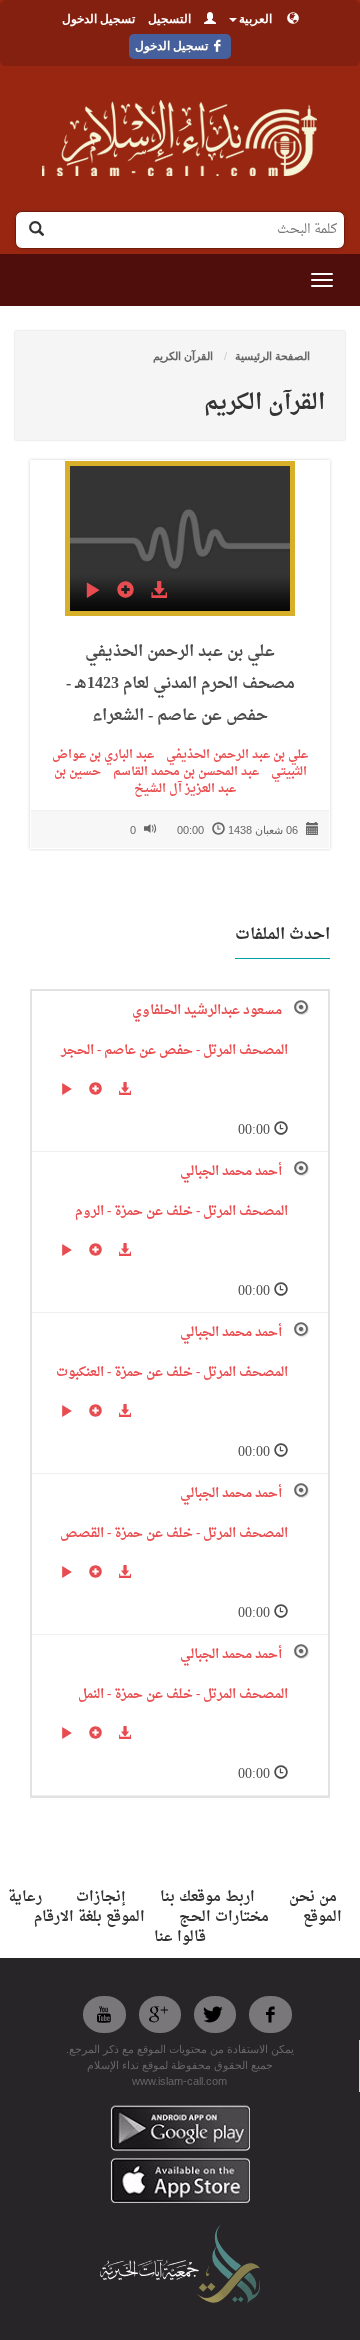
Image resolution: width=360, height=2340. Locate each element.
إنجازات (101, 1897)
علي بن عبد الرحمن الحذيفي (231, 755)
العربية (255, 19)
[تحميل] (158, 593)
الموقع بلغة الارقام (89, 1917)
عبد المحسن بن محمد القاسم (180, 772)
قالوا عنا (180, 1937)
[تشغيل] (92, 593)
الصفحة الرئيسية (272, 356)
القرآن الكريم (184, 356)
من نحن (313, 1897)
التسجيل (169, 19)
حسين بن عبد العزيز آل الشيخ (145, 780)
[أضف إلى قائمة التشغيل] (125, 593)
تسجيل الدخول (98, 19)
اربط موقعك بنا (207, 1897)
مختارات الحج (224, 1917)
